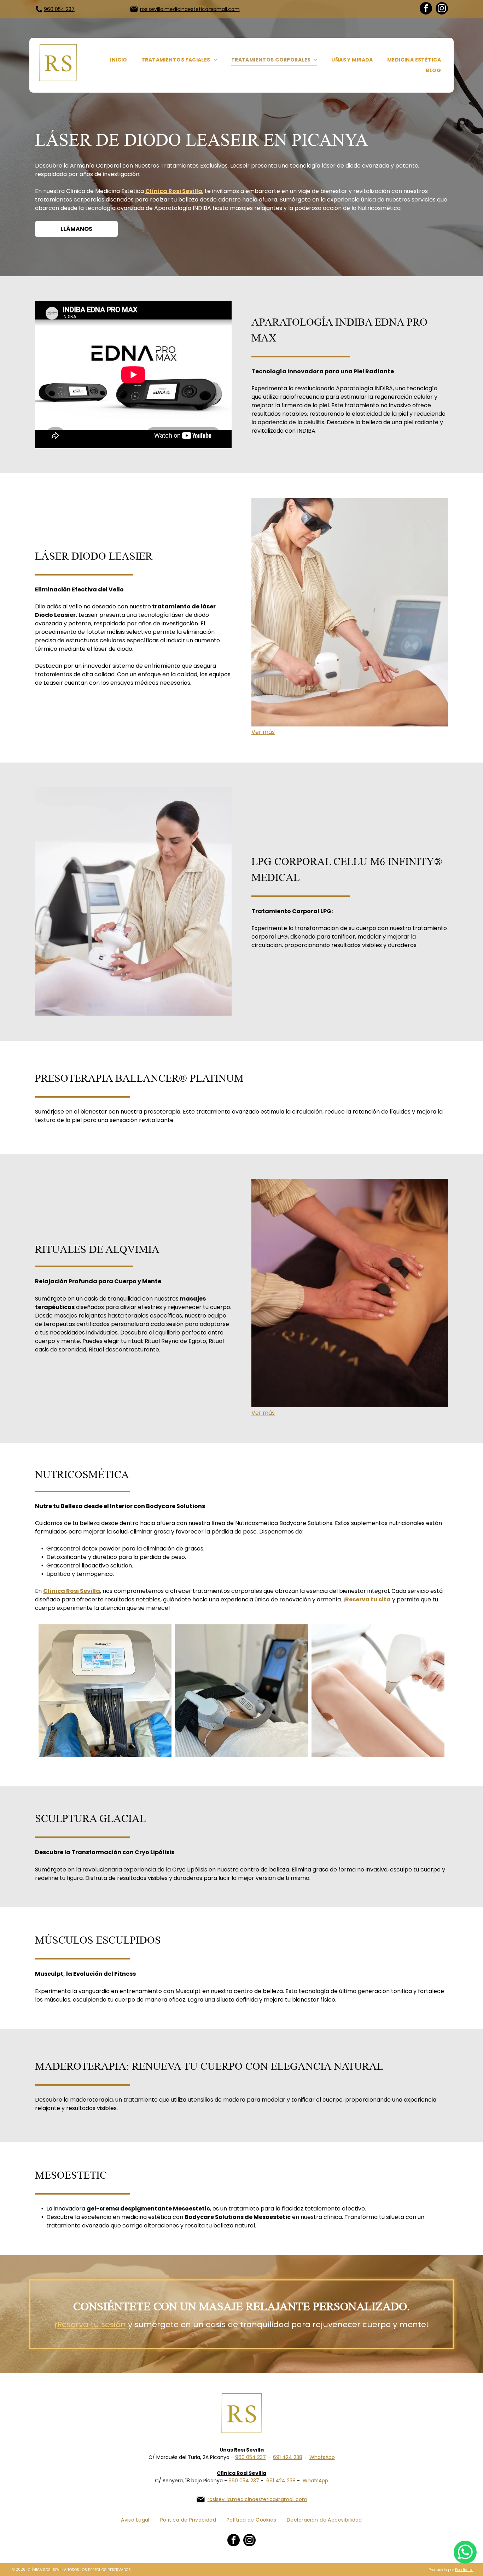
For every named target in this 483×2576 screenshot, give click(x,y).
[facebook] (426, 9)
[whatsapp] (465, 2553)
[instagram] (442, 9)
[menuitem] (119, 60)
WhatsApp (322, 2457)
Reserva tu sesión (92, 2324)
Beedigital (464, 2570)
